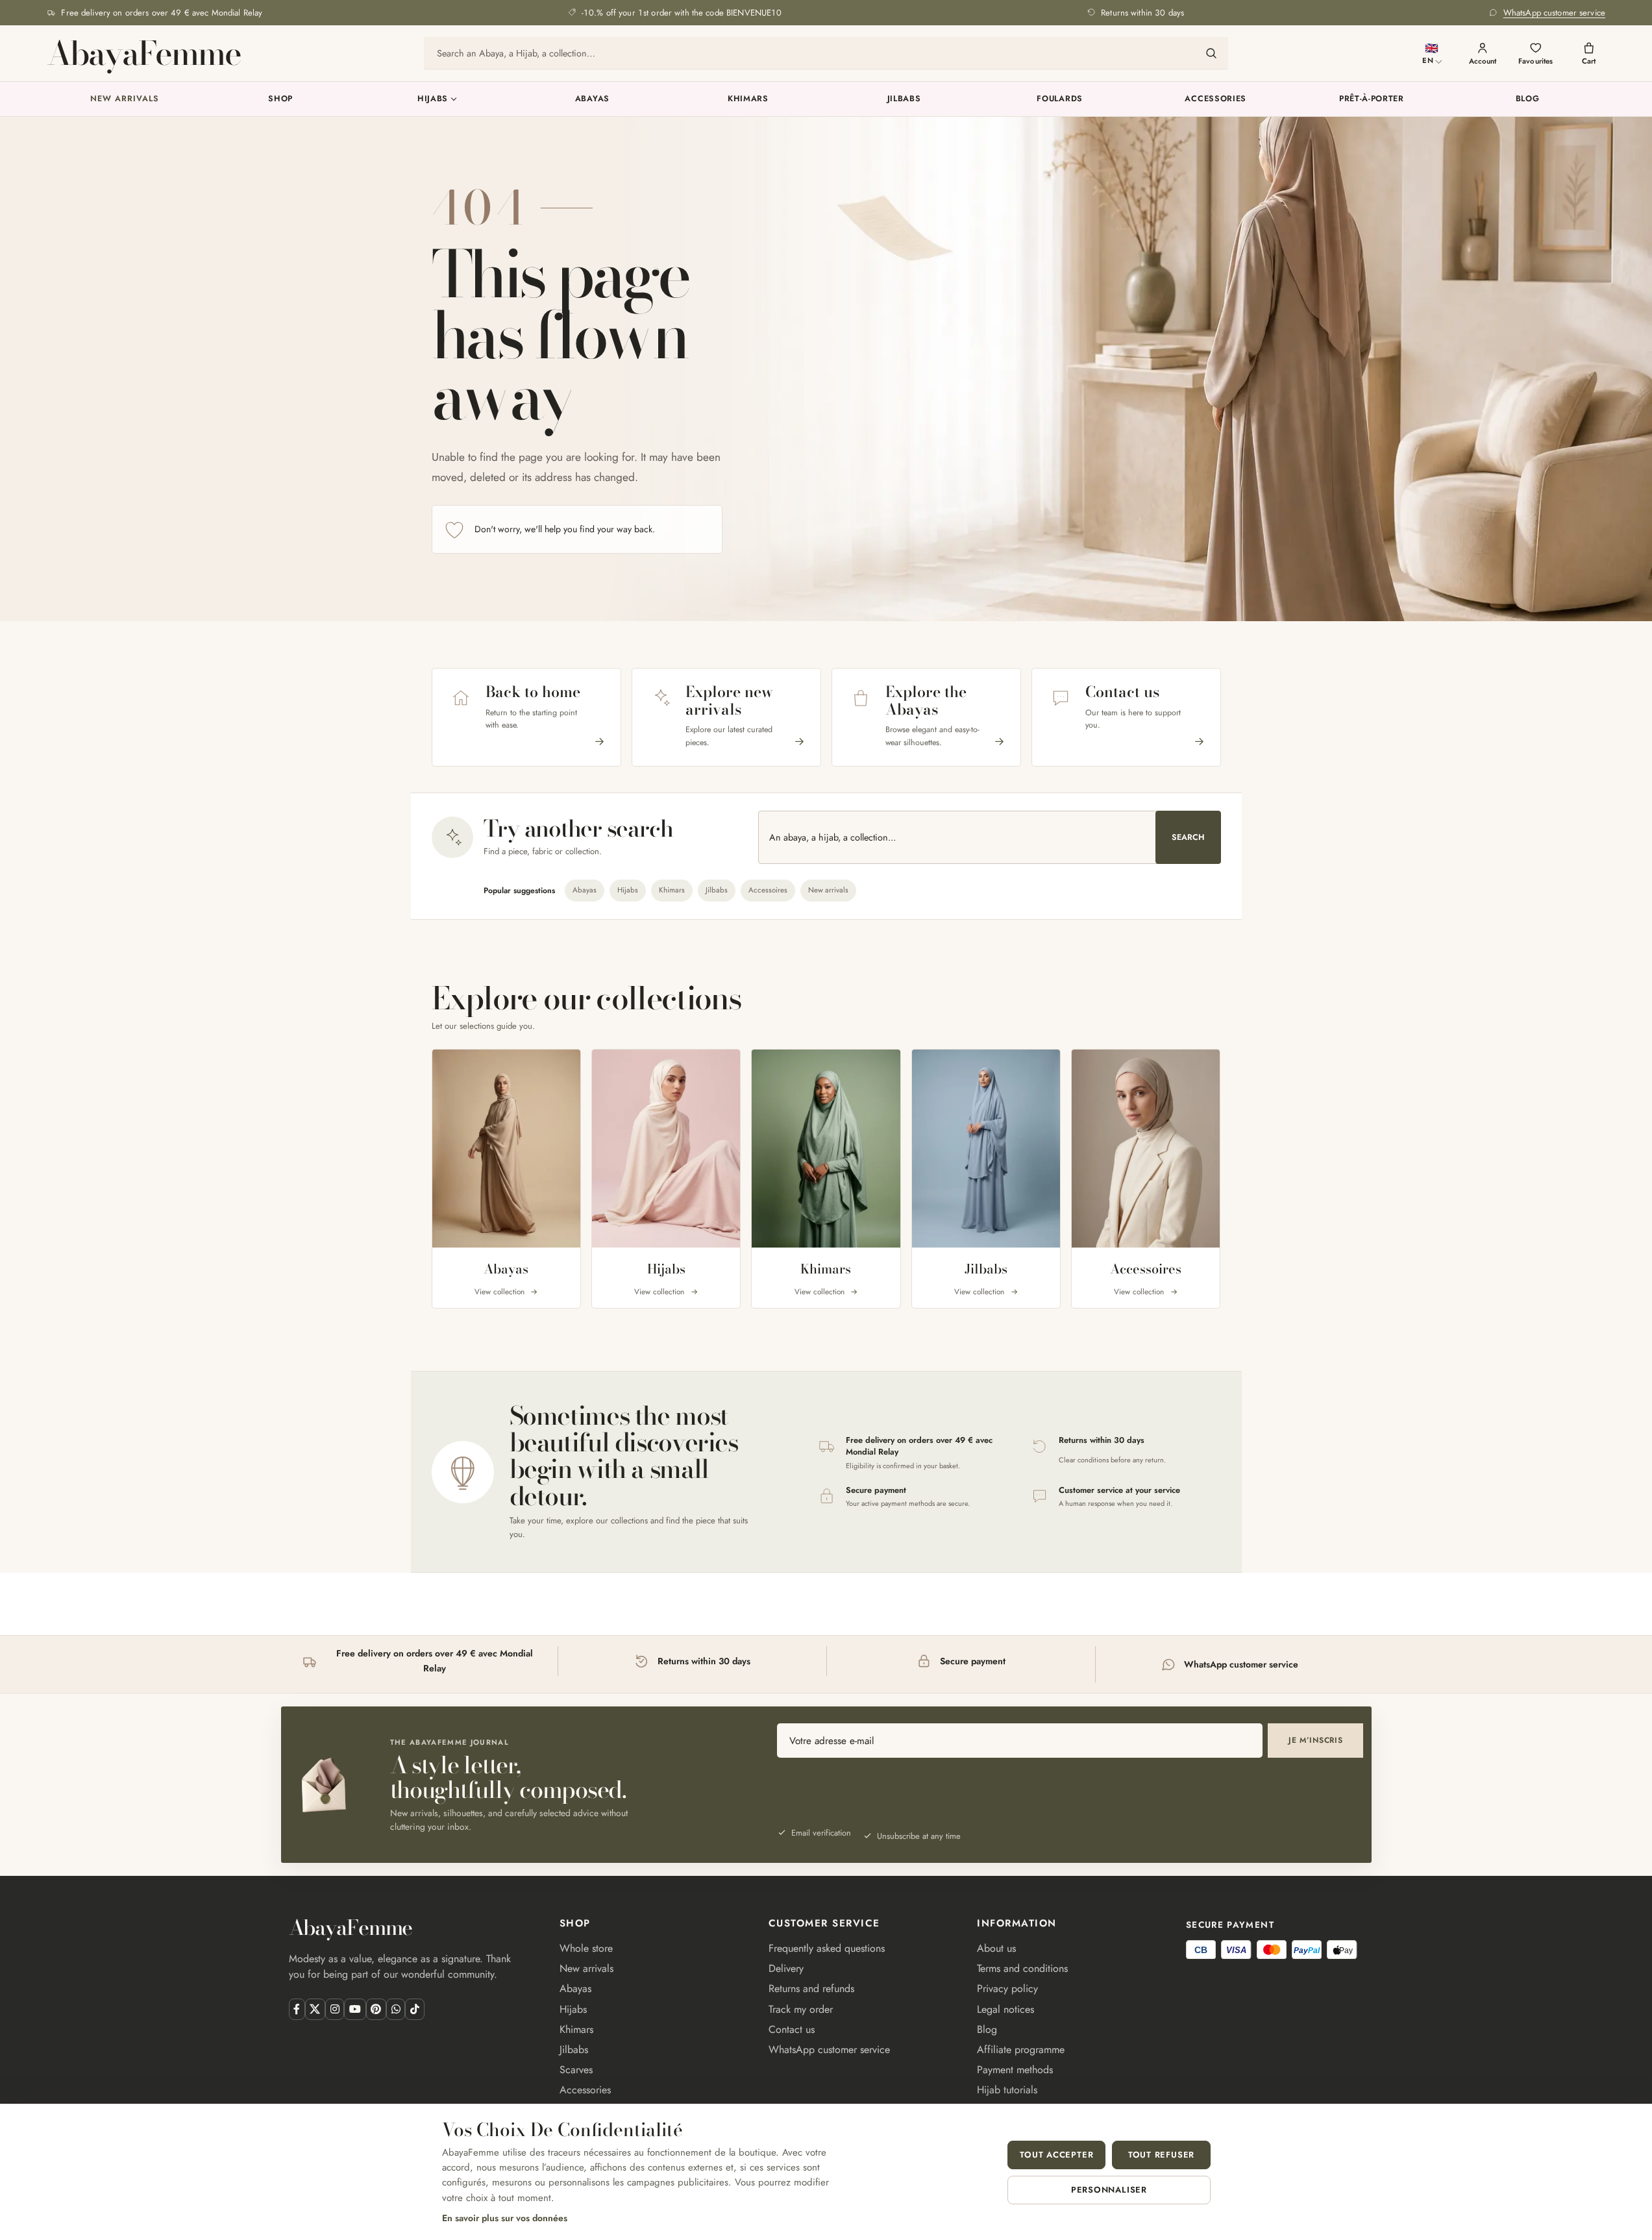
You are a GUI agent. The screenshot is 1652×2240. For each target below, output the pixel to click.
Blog (1528, 99)
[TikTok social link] (414, 2009)
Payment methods (1015, 2070)
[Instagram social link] (335, 2009)
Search (1188, 837)
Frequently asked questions (827, 1948)
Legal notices (1005, 2009)
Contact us (792, 2029)
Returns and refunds (811, 1988)
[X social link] (315, 2009)
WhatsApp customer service (829, 2049)
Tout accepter (1056, 2155)
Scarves (576, 2070)
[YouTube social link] (355, 2009)
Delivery (786, 1968)
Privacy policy (1007, 1988)
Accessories (1215, 99)
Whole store (586, 1948)
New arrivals (124, 99)
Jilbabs (904, 99)
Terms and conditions (1022, 1968)
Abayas (592, 99)
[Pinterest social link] (376, 2009)
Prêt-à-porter (1372, 99)
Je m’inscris (1316, 1740)
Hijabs (433, 99)
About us (996, 1948)
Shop (280, 99)
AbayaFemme (143, 53)
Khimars (748, 99)
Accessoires (768, 890)
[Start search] (1211, 53)
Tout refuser (1161, 2155)
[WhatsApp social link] (396, 2009)
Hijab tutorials (1007, 2090)
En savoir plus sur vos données (505, 2218)
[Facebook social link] (297, 2009)
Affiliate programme (1021, 2049)
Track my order (801, 2009)
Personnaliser (1109, 2190)
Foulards (1060, 99)
